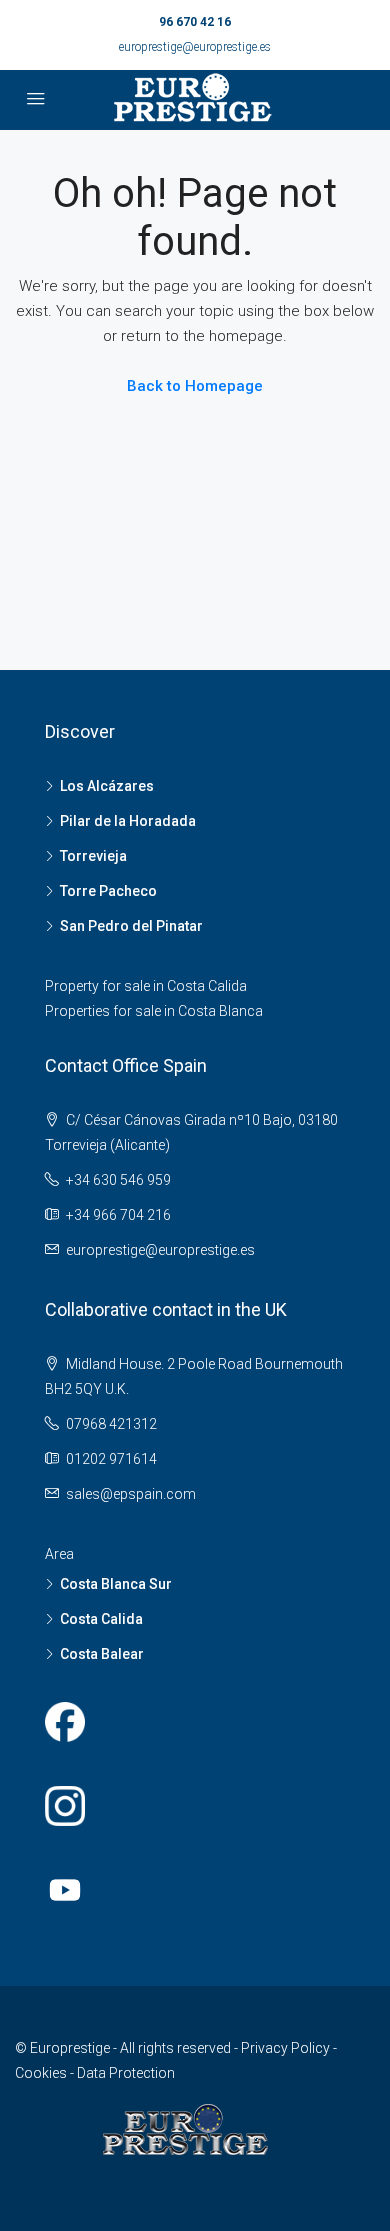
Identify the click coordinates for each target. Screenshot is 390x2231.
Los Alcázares (107, 786)
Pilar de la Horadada (128, 821)
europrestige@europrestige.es (195, 47)
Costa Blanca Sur (116, 1584)
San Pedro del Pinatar (131, 926)
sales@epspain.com (131, 1494)
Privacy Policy (287, 2048)
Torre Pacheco (108, 891)
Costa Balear (102, 1654)
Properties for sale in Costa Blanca (154, 1011)
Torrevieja (93, 856)
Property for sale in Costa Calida (146, 986)
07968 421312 (111, 1424)
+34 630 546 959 (118, 1180)
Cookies (42, 2073)
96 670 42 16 (195, 22)
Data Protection (126, 2073)
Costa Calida (101, 1619)
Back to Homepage (195, 386)
